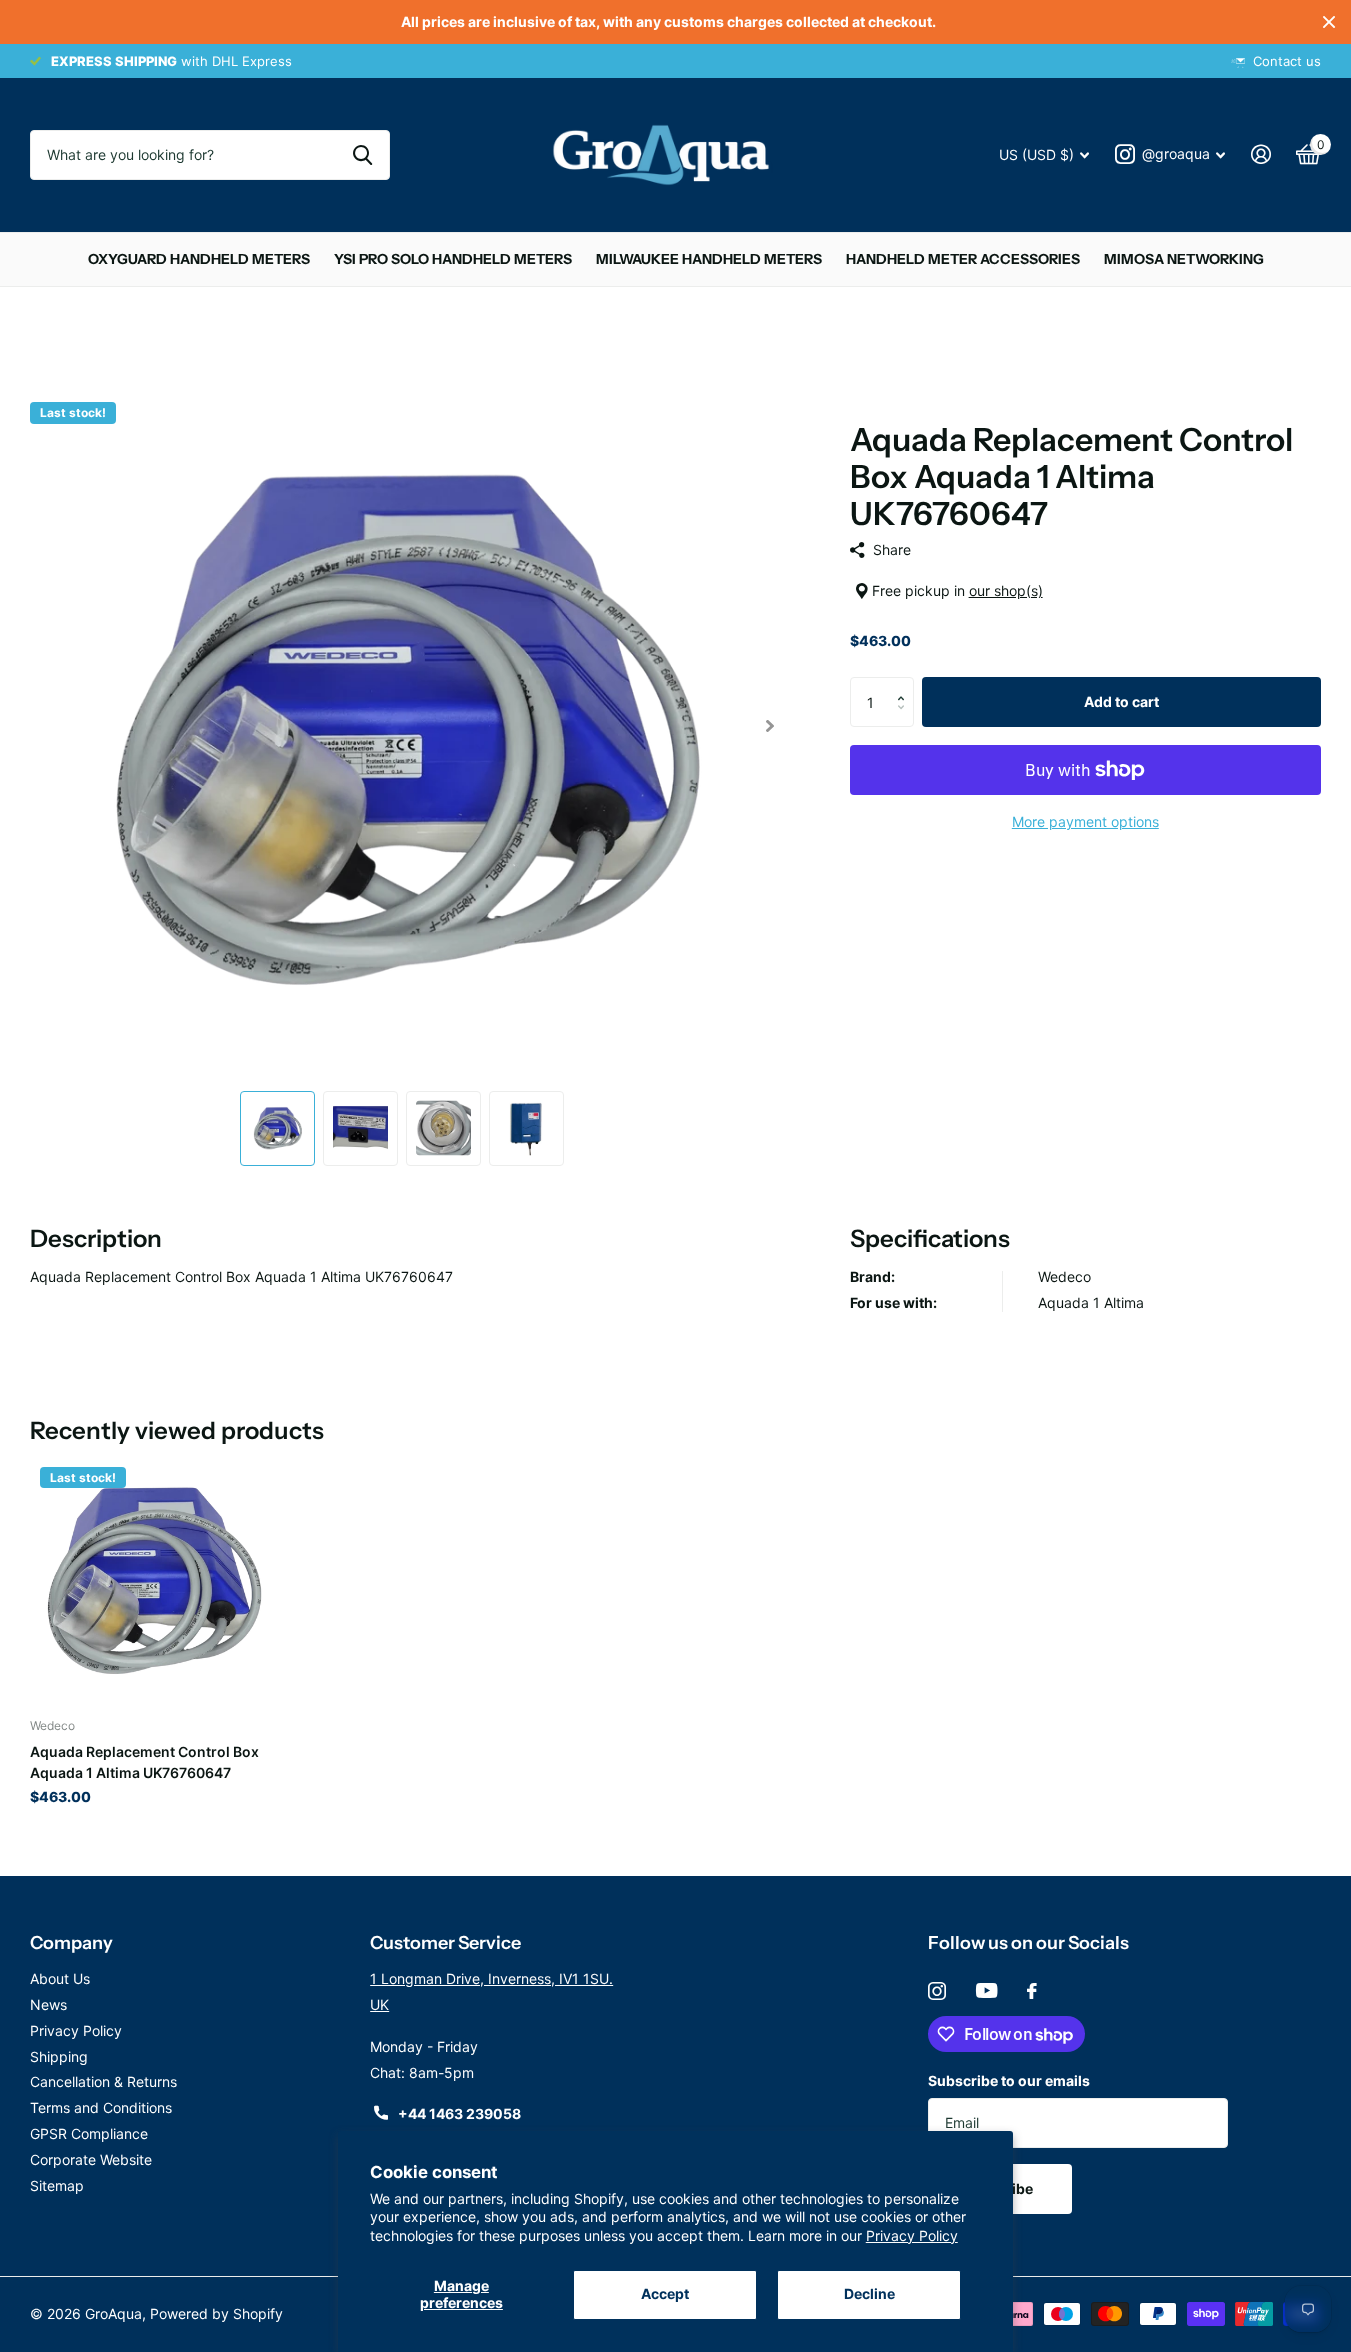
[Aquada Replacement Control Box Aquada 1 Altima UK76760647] (152, 1579)
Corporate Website (91, 2159)
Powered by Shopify (216, 2313)
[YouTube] (986, 1990)
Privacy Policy (912, 2235)
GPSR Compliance (89, 2133)
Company (71, 1943)
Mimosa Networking (1184, 259)
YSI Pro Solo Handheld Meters (453, 259)
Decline (869, 2293)
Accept (665, 2293)
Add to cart (1121, 701)
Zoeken (362, 155)
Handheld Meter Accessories (963, 259)
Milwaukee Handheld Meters (709, 259)
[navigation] (277, 1128)
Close (1329, 22)
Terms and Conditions (101, 2107)
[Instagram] (937, 1991)
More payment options (1085, 821)
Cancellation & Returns (103, 2081)
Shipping (59, 2056)
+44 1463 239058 (459, 2113)
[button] (906, 684)
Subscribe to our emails (1009, 2080)
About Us (60, 1978)
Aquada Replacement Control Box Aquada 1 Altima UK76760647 (144, 1762)
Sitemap (57, 2185)
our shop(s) (1006, 590)
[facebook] (1032, 1991)
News (48, 2004)
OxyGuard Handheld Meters (199, 259)
